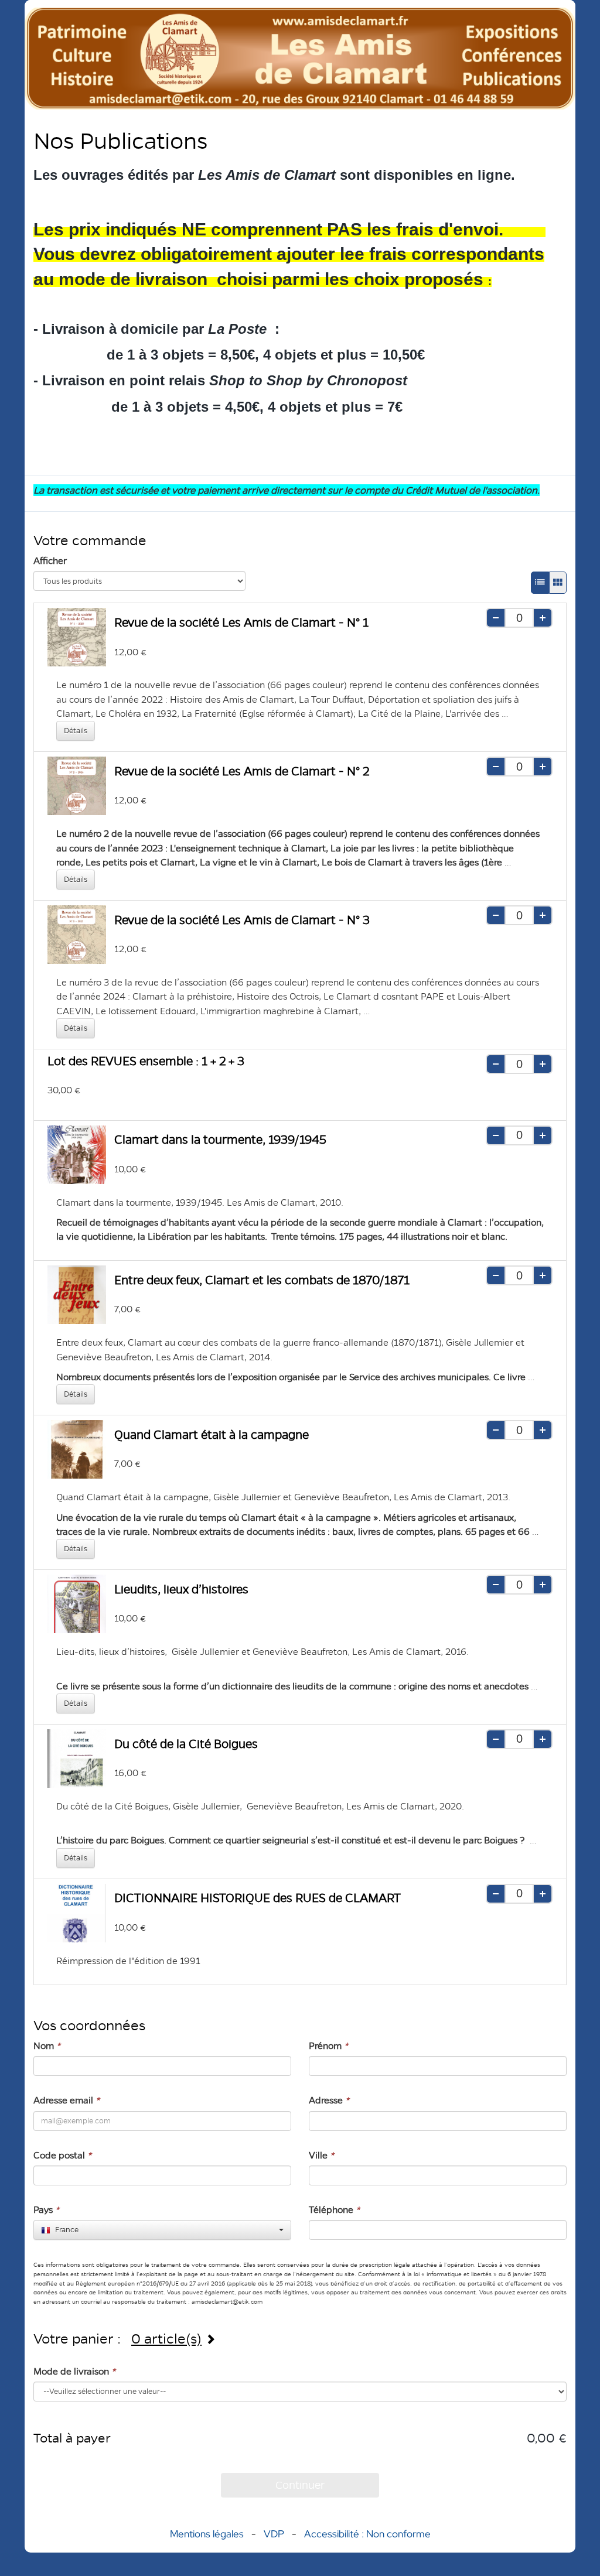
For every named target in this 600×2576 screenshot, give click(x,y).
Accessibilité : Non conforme (367, 2534)
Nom (47, 2046)
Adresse (329, 2100)
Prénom (328, 2046)
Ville (321, 2155)
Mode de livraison (74, 2371)
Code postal (62, 2155)
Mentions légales (207, 2534)
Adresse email (67, 2100)
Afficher (50, 561)
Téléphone (334, 2210)
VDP (275, 2534)
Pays (46, 2210)
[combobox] (162, 2230)
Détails (76, 731)
